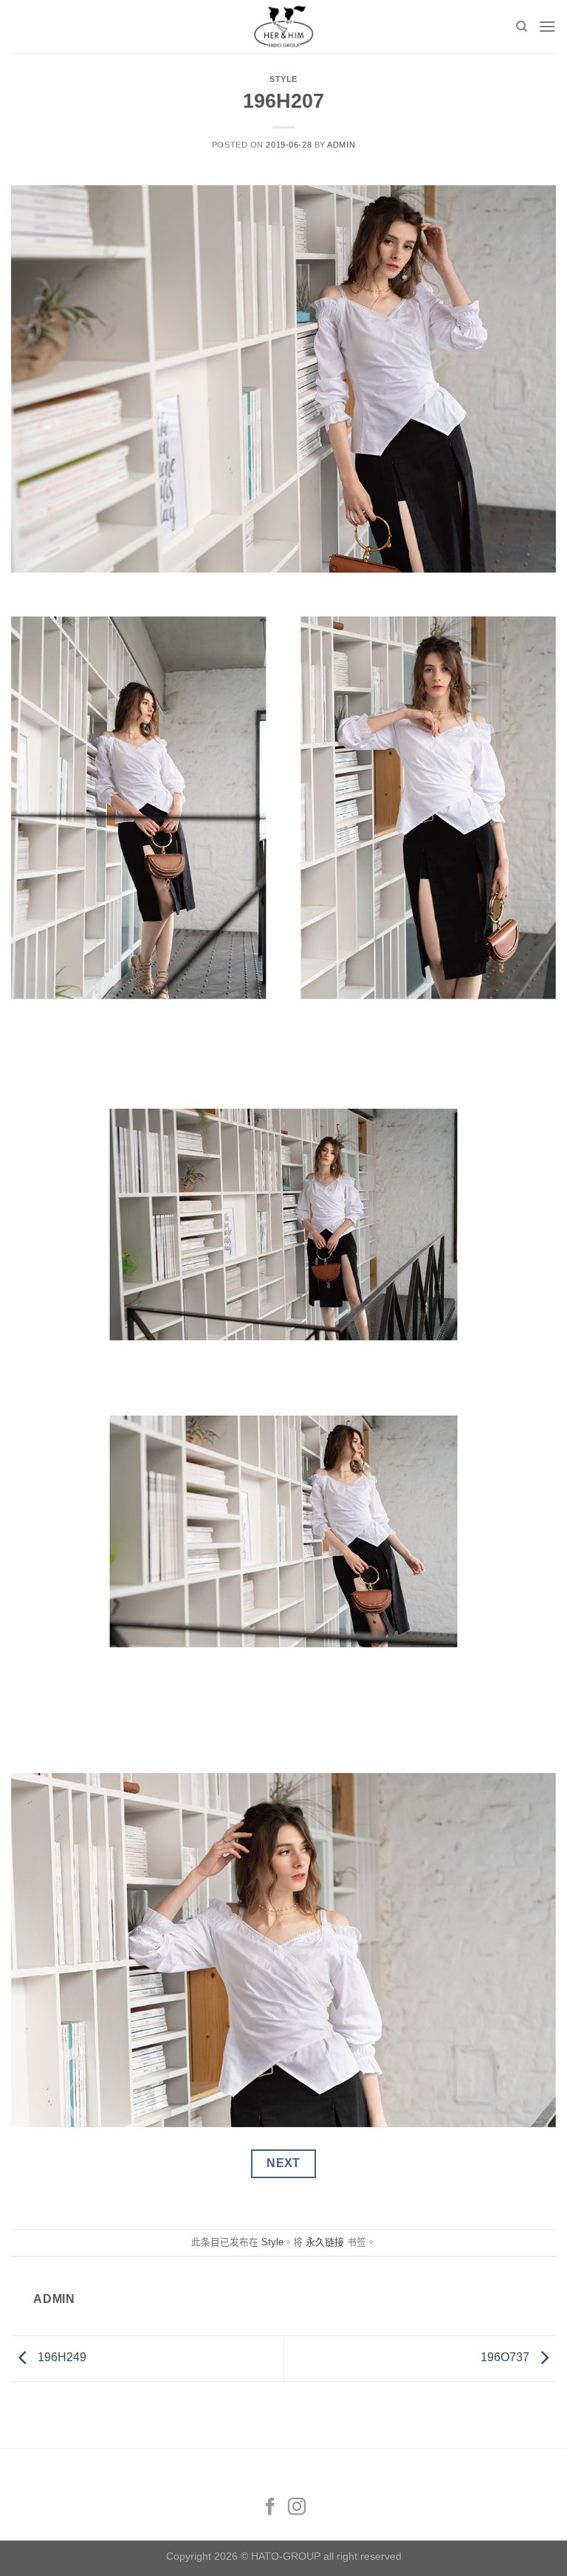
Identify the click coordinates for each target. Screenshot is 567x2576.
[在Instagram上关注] (297, 2508)
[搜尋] (522, 27)
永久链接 (325, 2242)
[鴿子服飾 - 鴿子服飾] (283, 27)
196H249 (61, 2358)
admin (341, 145)
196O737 (506, 2358)
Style (283, 79)
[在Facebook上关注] (270, 2508)
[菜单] (547, 26)
